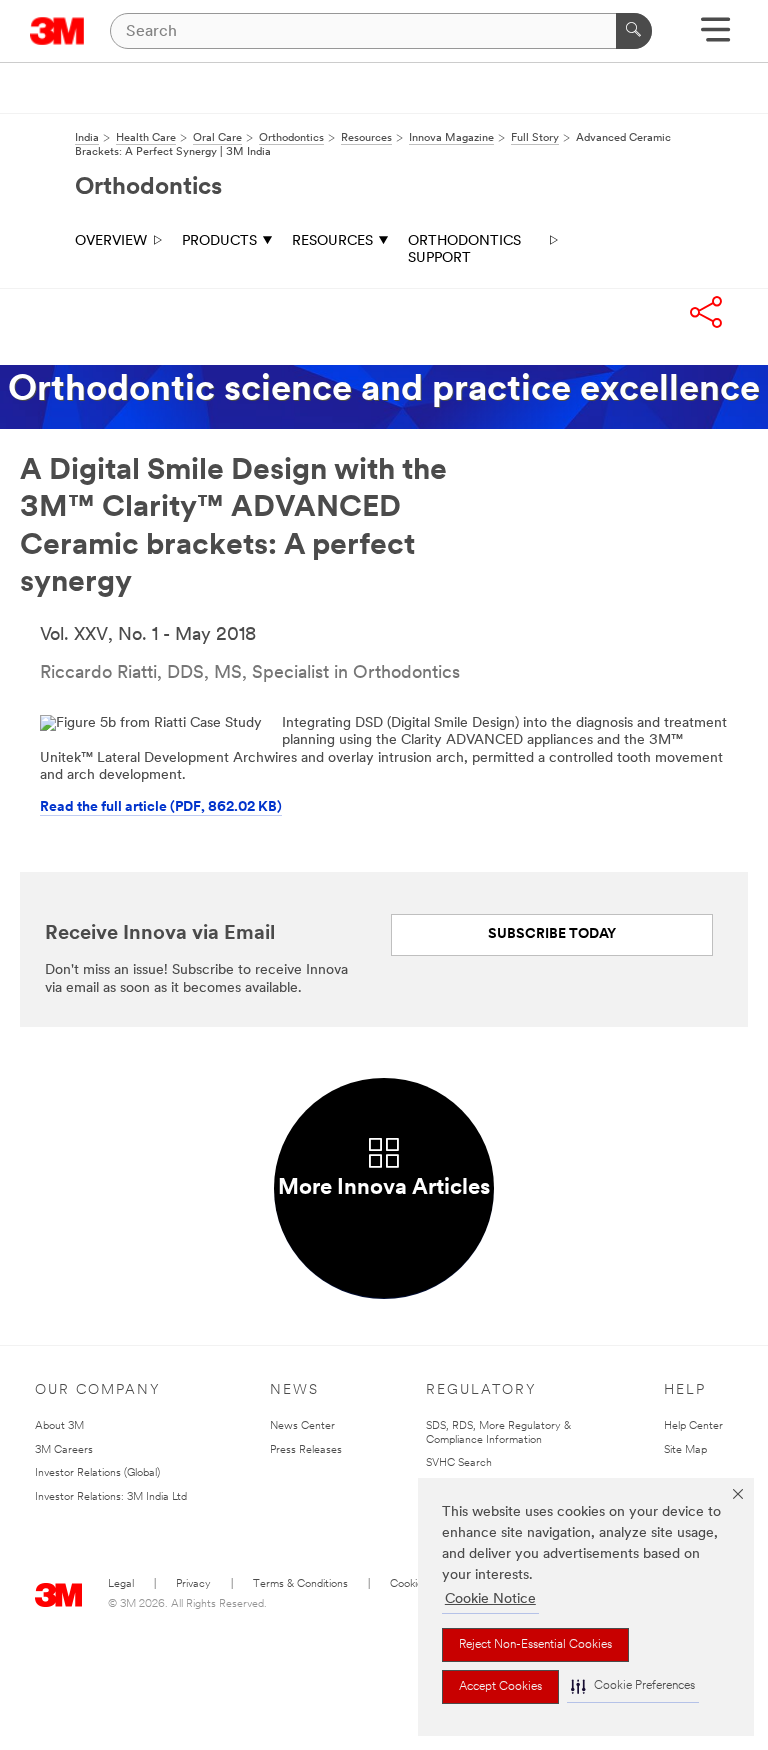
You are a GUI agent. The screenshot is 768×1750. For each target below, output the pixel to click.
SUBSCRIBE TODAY (552, 934)
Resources (332, 241)
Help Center (693, 1426)
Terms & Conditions (300, 1584)
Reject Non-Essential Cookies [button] (535, 1645)
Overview (111, 241)
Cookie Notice (490, 1599)
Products (219, 241)
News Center (302, 1426)
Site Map (685, 1450)
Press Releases (306, 1450)
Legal (121, 1584)
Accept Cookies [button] (500, 1687)
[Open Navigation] (715, 36)
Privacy (193, 1584)
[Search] (634, 31)
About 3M (59, 1426)
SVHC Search (459, 1463)
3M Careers (64, 1450)
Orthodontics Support (464, 250)
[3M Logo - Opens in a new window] (57, 31)
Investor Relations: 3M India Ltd (111, 1497)
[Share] (706, 312)
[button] (633, 1686)
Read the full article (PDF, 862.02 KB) (161, 807)
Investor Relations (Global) (97, 1473)
